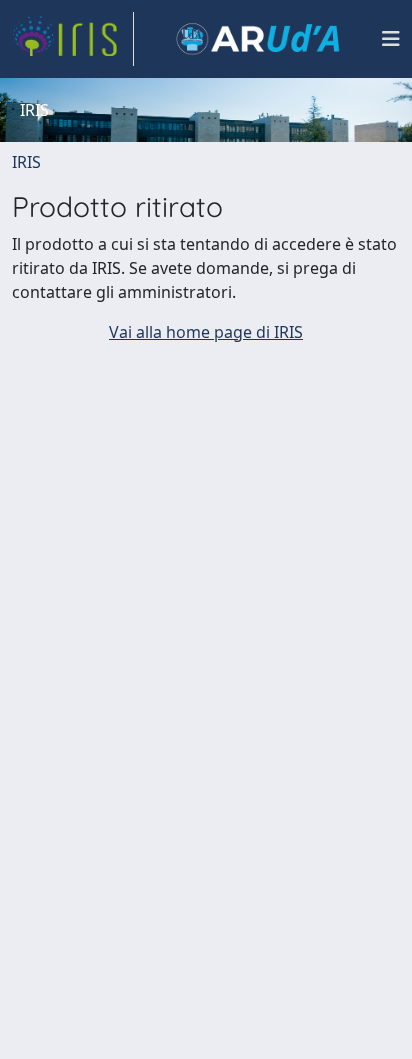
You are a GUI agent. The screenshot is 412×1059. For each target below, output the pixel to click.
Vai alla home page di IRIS (206, 332)
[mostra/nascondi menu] (391, 39)
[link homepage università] (258, 39)
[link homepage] (73, 39)
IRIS (26, 162)
